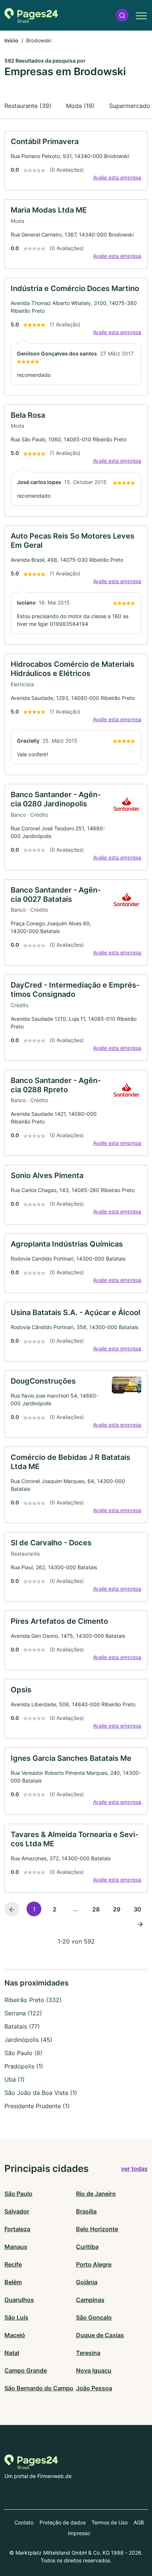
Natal (12, 2353)
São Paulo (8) (23, 2053)
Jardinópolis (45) (28, 2040)
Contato (24, 2522)
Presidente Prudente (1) (37, 2106)
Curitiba (87, 2247)
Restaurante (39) (28, 106)
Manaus (16, 2247)
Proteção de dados (63, 2522)
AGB (139, 2522)
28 (96, 1909)
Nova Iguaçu (94, 2370)
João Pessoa (94, 2388)
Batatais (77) (22, 2026)
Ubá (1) (15, 2079)
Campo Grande (26, 2370)
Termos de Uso (110, 2522)
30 (137, 1909)
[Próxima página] (140, 1924)
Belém (13, 2282)
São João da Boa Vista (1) (41, 2093)
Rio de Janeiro (96, 2194)
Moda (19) (80, 106)
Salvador (17, 2211)
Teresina (88, 2353)
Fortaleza (17, 2229)
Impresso (79, 2533)
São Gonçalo (94, 2317)
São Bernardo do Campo (39, 2388)
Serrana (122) (23, 2013)
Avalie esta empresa (117, 177)
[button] (122, 15)
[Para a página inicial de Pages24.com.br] (31, 15)
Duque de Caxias (100, 2335)
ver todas (134, 2169)
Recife (13, 2264)
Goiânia (87, 2282)
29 (117, 1909)
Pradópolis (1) (24, 2066)
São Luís (16, 2317)
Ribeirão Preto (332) (33, 2000)
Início (11, 40)
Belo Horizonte (97, 2229)
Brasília (86, 2211)
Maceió (15, 2335)
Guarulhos (19, 2300)
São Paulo (18, 2194)
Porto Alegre (94, 2264)
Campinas (90, 2300)
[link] (76, 161)
